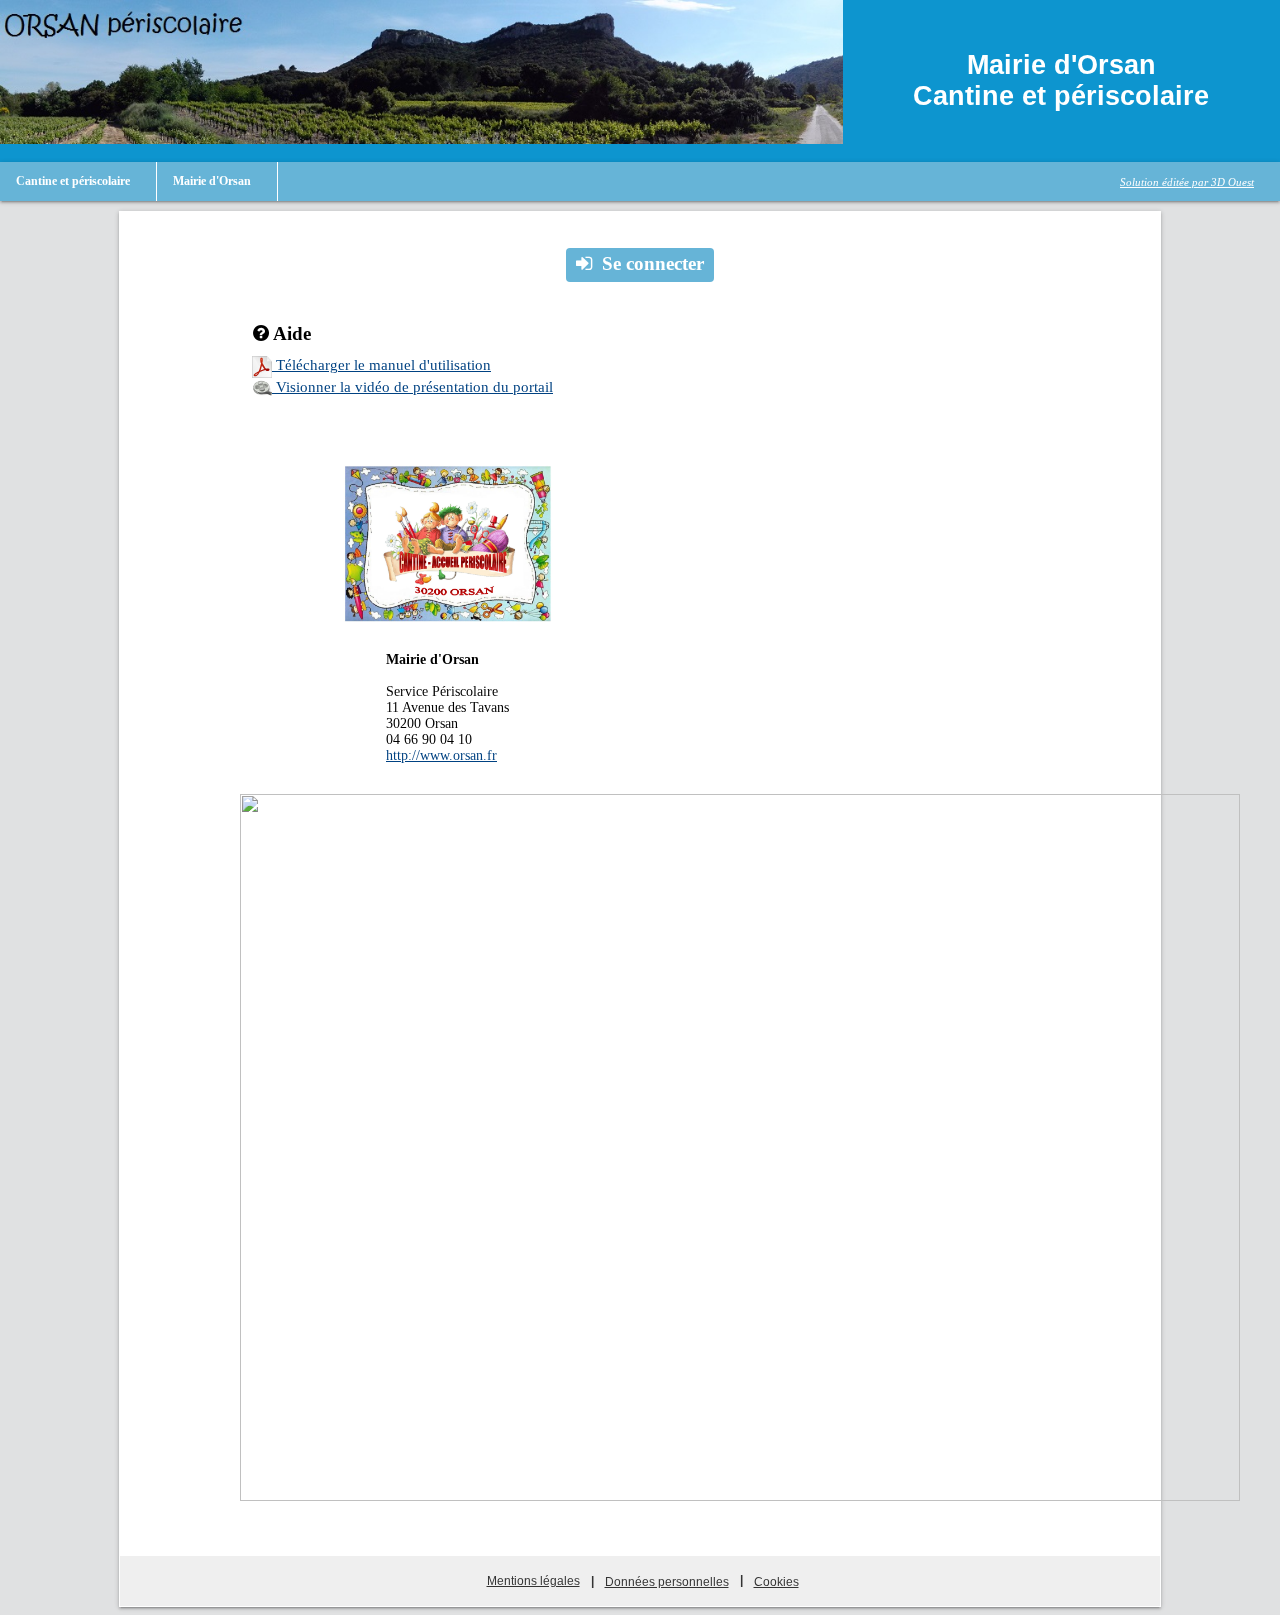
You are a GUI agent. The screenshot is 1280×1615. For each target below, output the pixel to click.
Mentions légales (533, 1581)
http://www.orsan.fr (441, 755)
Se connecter (653, 263)
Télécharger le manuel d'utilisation (381, 365)
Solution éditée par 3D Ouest (1187, 182)
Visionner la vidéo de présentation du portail (412, 387)
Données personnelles (667, 1582)
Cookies (776, 1582)
